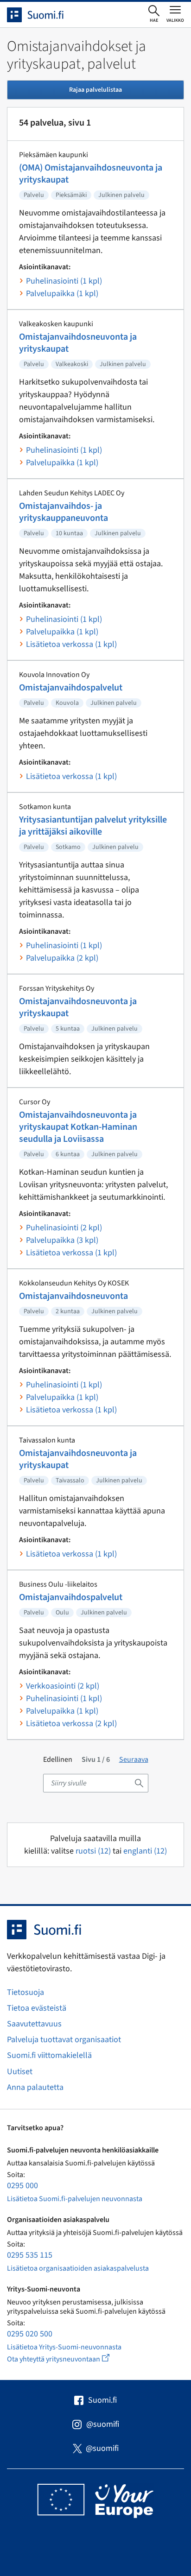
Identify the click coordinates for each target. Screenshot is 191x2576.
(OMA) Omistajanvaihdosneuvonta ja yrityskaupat (91, 174)
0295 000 (22, 2186)
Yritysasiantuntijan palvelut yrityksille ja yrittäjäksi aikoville (93, 826)
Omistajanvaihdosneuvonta (73, 1296)
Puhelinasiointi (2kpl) (64, 1228)
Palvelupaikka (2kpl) (62, 958)
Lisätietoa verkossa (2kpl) (71, 1724)
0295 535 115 (30, 2255)
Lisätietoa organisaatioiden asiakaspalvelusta (78, 2268)
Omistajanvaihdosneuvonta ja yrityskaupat (78, 343)
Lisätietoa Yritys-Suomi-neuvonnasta (64, 2347)
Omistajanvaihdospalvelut (71, 688)
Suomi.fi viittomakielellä (49, 2055)
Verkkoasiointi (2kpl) (63, 1686)
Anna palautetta (35, 2087)
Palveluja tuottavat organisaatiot (64, 2040)
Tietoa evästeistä (37, 2008)
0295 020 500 (30, 2334)
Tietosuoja (25, 1992)
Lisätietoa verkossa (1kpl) (71, 644)
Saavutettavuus (34, 2024)
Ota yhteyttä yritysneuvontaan (69, 2359)
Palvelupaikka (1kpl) (62, 294)
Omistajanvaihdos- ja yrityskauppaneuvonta (64, 512)
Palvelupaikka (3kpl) (62, 1240)
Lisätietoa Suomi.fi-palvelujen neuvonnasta (75, 2199)
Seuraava (134, 1760)
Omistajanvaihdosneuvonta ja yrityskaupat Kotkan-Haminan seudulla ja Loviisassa (78, 1127)
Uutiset (20, 2072)
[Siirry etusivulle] (44, 15)
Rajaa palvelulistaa (95, 90)
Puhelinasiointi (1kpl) (64, 281)
